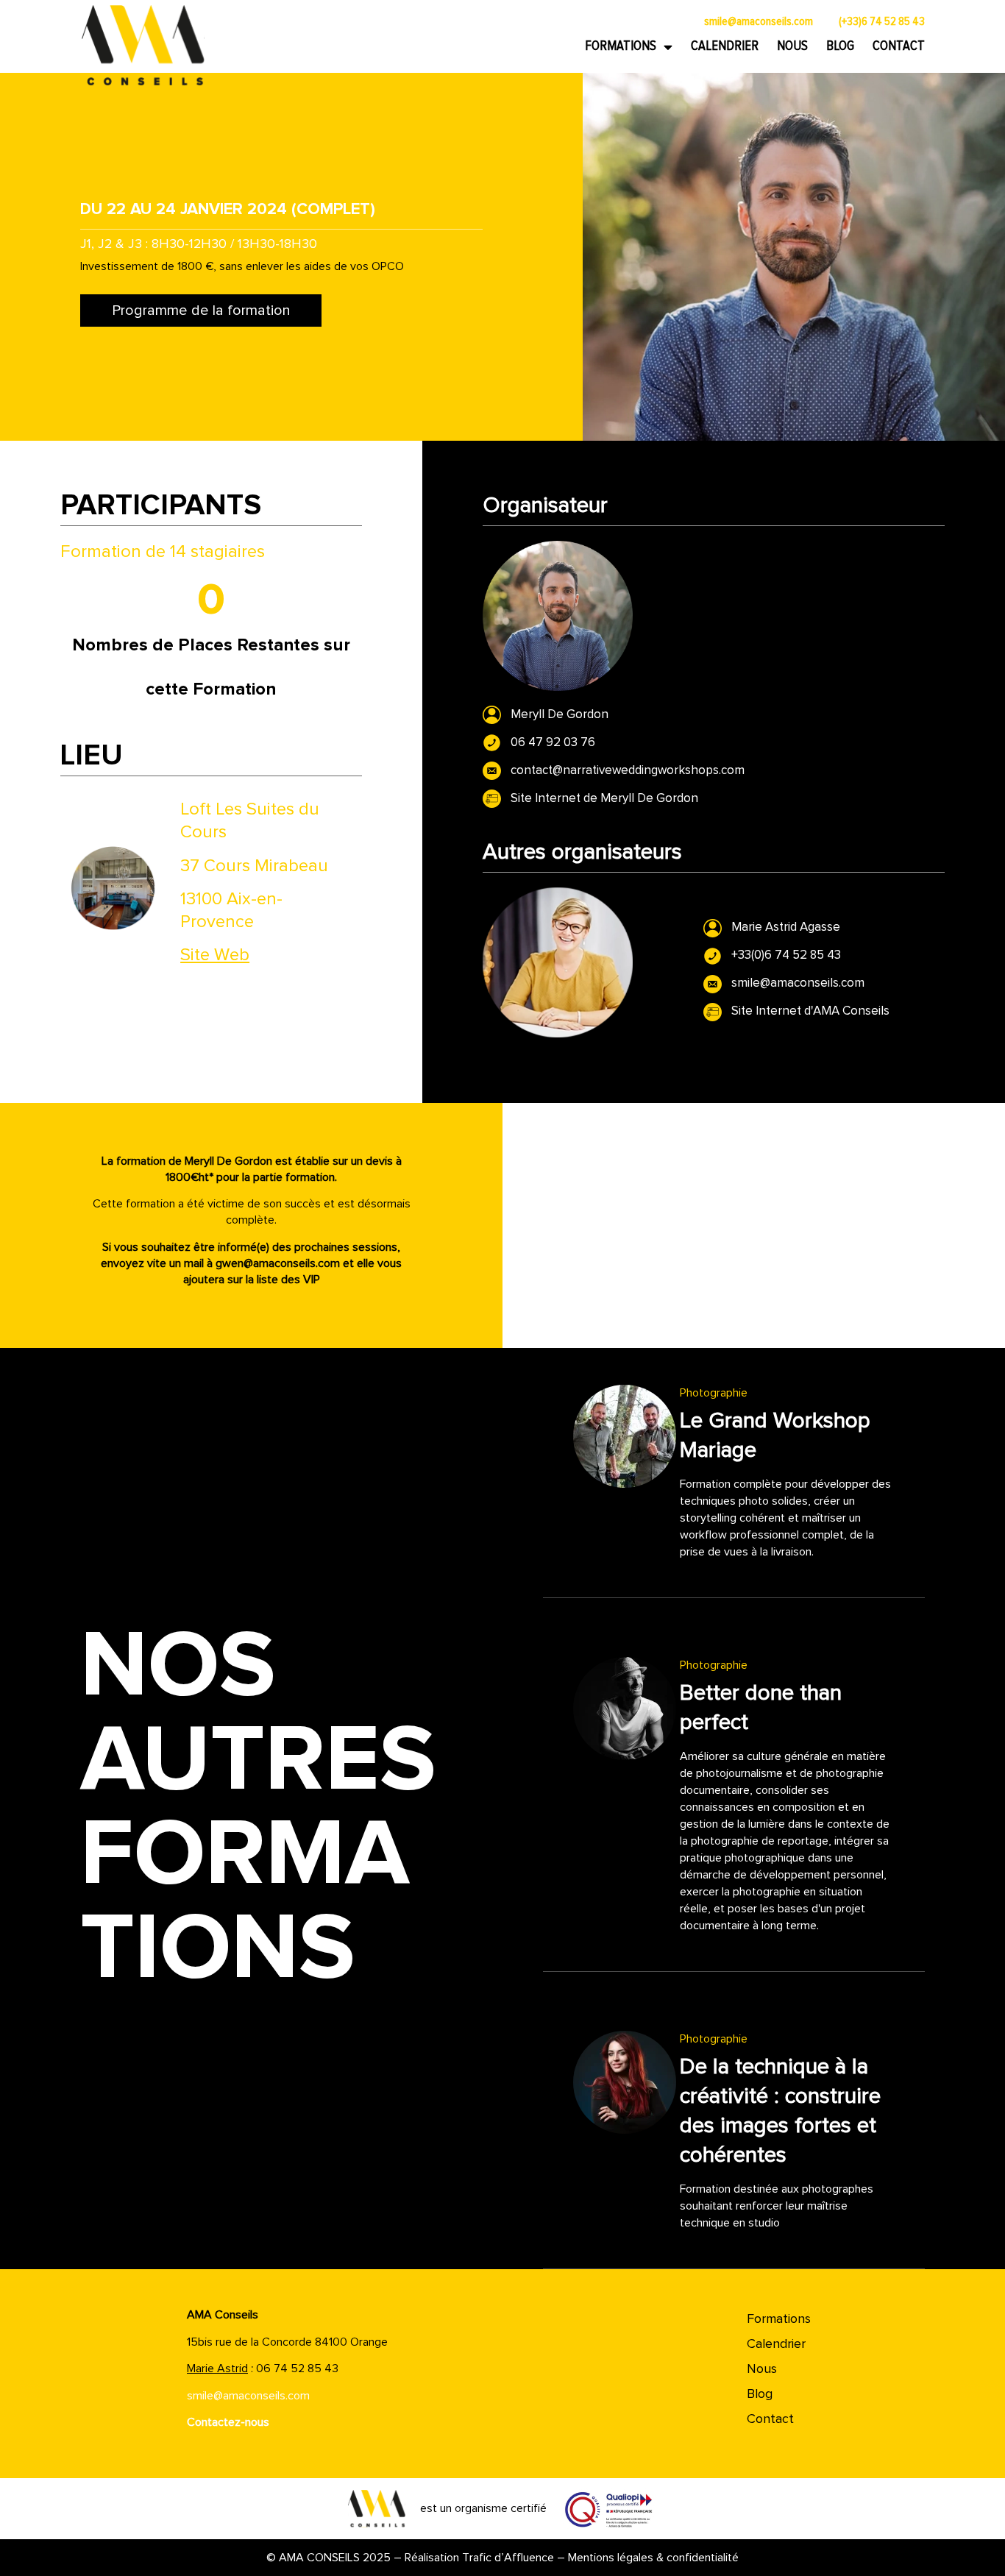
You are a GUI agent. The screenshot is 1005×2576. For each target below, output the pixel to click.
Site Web (215, 955)
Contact (899, 46)
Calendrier (725, 46)
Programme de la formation (201, 311)
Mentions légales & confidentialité (653, 2558)
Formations (621, 46)
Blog (840, 46)
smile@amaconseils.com (248, 2396)
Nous (792, 46)
